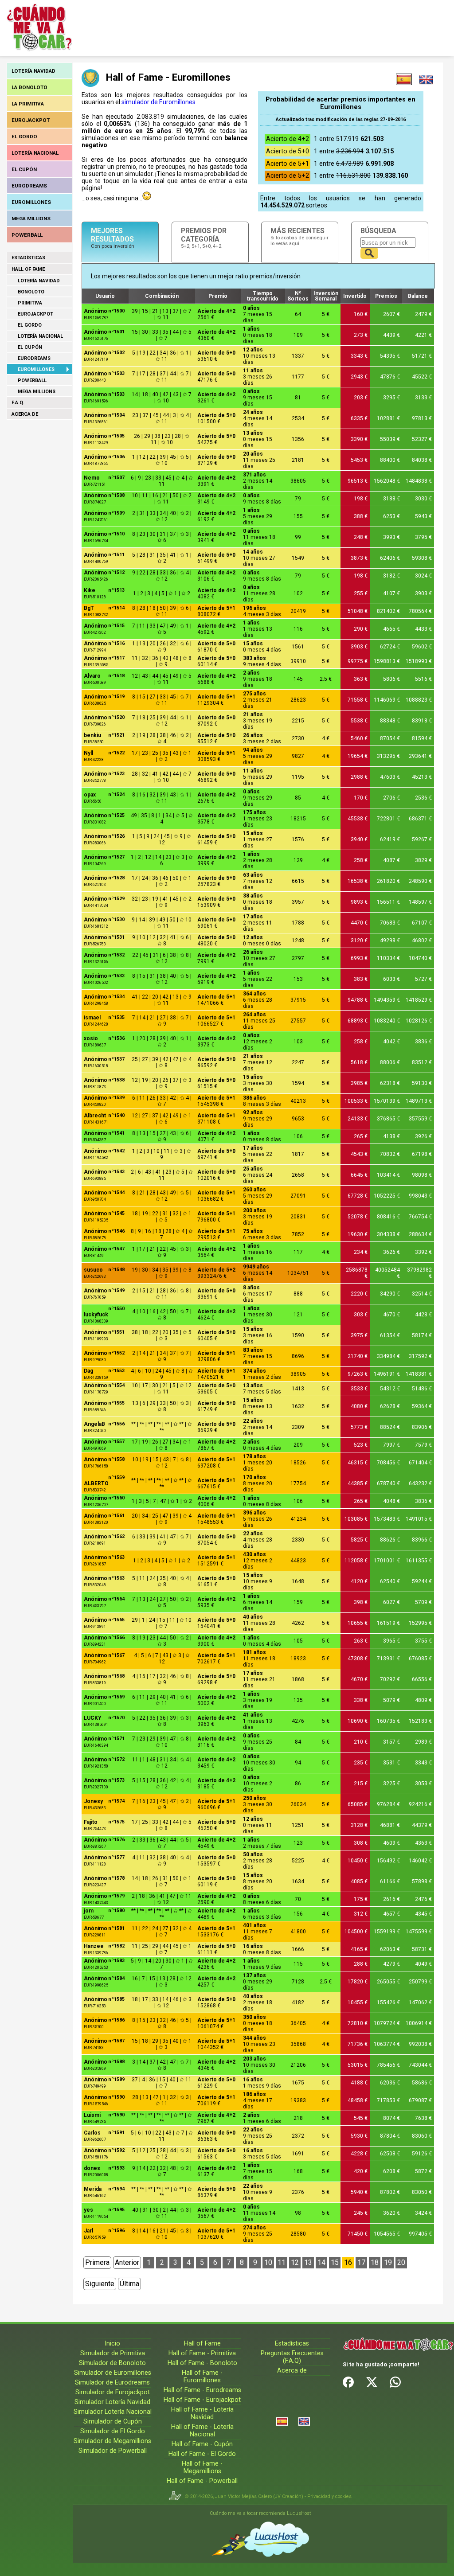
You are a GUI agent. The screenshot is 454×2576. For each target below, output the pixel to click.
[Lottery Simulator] (304, 2422)
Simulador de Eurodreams (112, 2383)
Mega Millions (31, 219)
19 (388, 2262)
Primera (97, 2262)
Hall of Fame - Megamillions (202, 2467)
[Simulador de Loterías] (282, 2422)
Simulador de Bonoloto (112, 2363)
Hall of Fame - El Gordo (202, 2454)
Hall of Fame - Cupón (202, 2444)
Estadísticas (28, 258)
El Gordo (24, 137)
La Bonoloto (29, 87)
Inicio (112, 2344)
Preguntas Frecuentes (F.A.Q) (292, 2357)
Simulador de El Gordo (113, 2431)
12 (295, 2262)
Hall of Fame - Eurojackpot (202, 2400)
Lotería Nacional (35, 153)
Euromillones (31, 202)
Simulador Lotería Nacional (113, 2412)
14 (321, 2262)
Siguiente (100, 2284)
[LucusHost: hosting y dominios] (260, 2539)
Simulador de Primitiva (113, 2353)
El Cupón (24, 169)
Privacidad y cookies (329, 2496)
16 (348, 2262)
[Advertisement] (241, 27)
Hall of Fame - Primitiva (202, 2353)
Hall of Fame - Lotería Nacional (202, 2431)
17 (361, 2262)
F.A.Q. (18, 403)
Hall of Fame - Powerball (202, 2481)
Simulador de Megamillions (112, 2441)
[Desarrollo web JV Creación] (177, 2496)
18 (375, 2262)
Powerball (27, 235)
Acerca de (25, 414)
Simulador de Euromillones (113, 2373)
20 (401, 2262)
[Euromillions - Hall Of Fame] (426, 79)
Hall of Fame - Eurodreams (202, 2390)
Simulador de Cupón (113, 2422)
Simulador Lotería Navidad (112, 2402)
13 (308, 2262)
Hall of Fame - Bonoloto (202, 2363)
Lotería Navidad (33, 71)
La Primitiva (28, 104)
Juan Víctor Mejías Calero (243, 2496)
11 (282, 2262)
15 (335, 2262)
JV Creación (288, 2496)
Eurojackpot (31, 120)
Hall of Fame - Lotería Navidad (202, 2413)
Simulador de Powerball (113, 2451)
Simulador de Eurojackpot (113, 2392)
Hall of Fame (28, 269)
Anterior (127, 2262)
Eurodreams (29, 186)
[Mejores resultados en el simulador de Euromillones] (404, 79)
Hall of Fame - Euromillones (202, 2377)
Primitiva (30, 303)
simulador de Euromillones (159, 102)
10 (268, 2262)
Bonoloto (31, 292)
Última (129, 2284)
